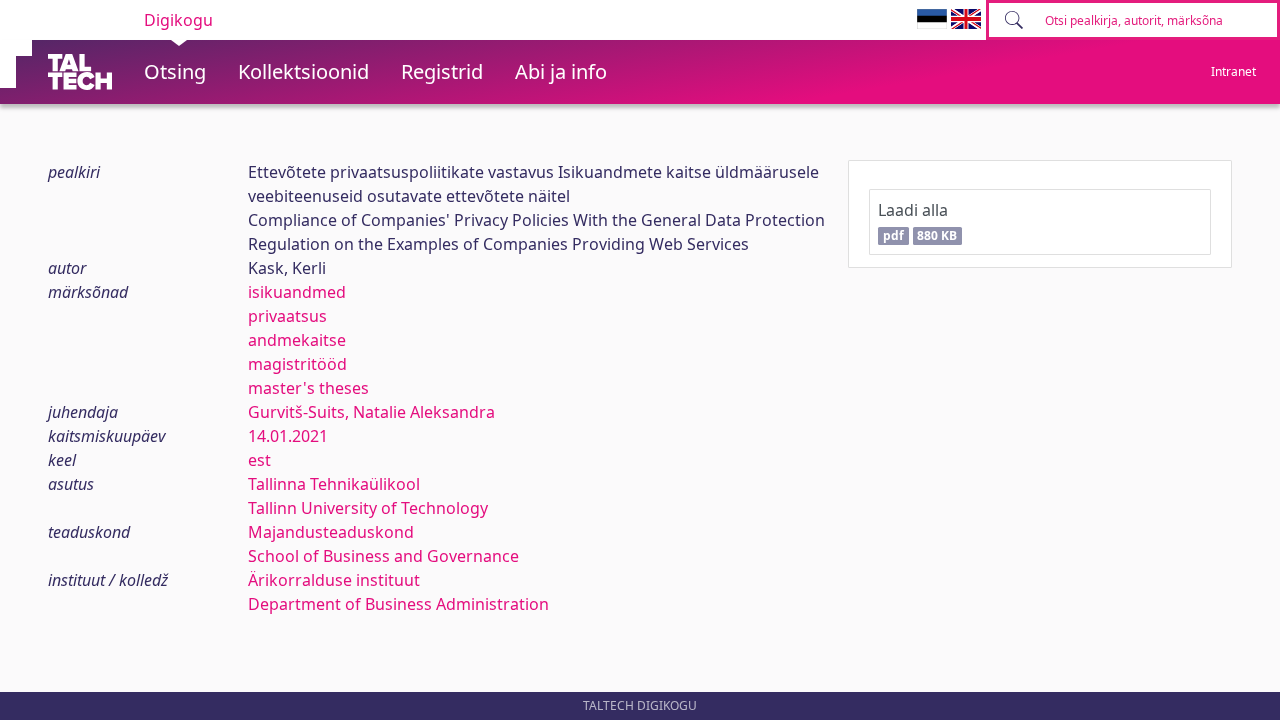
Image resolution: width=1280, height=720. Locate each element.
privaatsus (287, 316)
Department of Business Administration (398, 604)
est (259, 460)
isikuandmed (297, 292)
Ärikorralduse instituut (334, 580)
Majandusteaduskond (331, 532)
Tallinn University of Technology (368, 508)
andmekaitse (297, 340)
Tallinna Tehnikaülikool (334, 484)
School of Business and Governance (383, 556)
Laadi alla (917, 221)
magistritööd (297, 364)
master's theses (308, 388)
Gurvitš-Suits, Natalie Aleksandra (371, 412)
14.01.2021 (288, 436)
